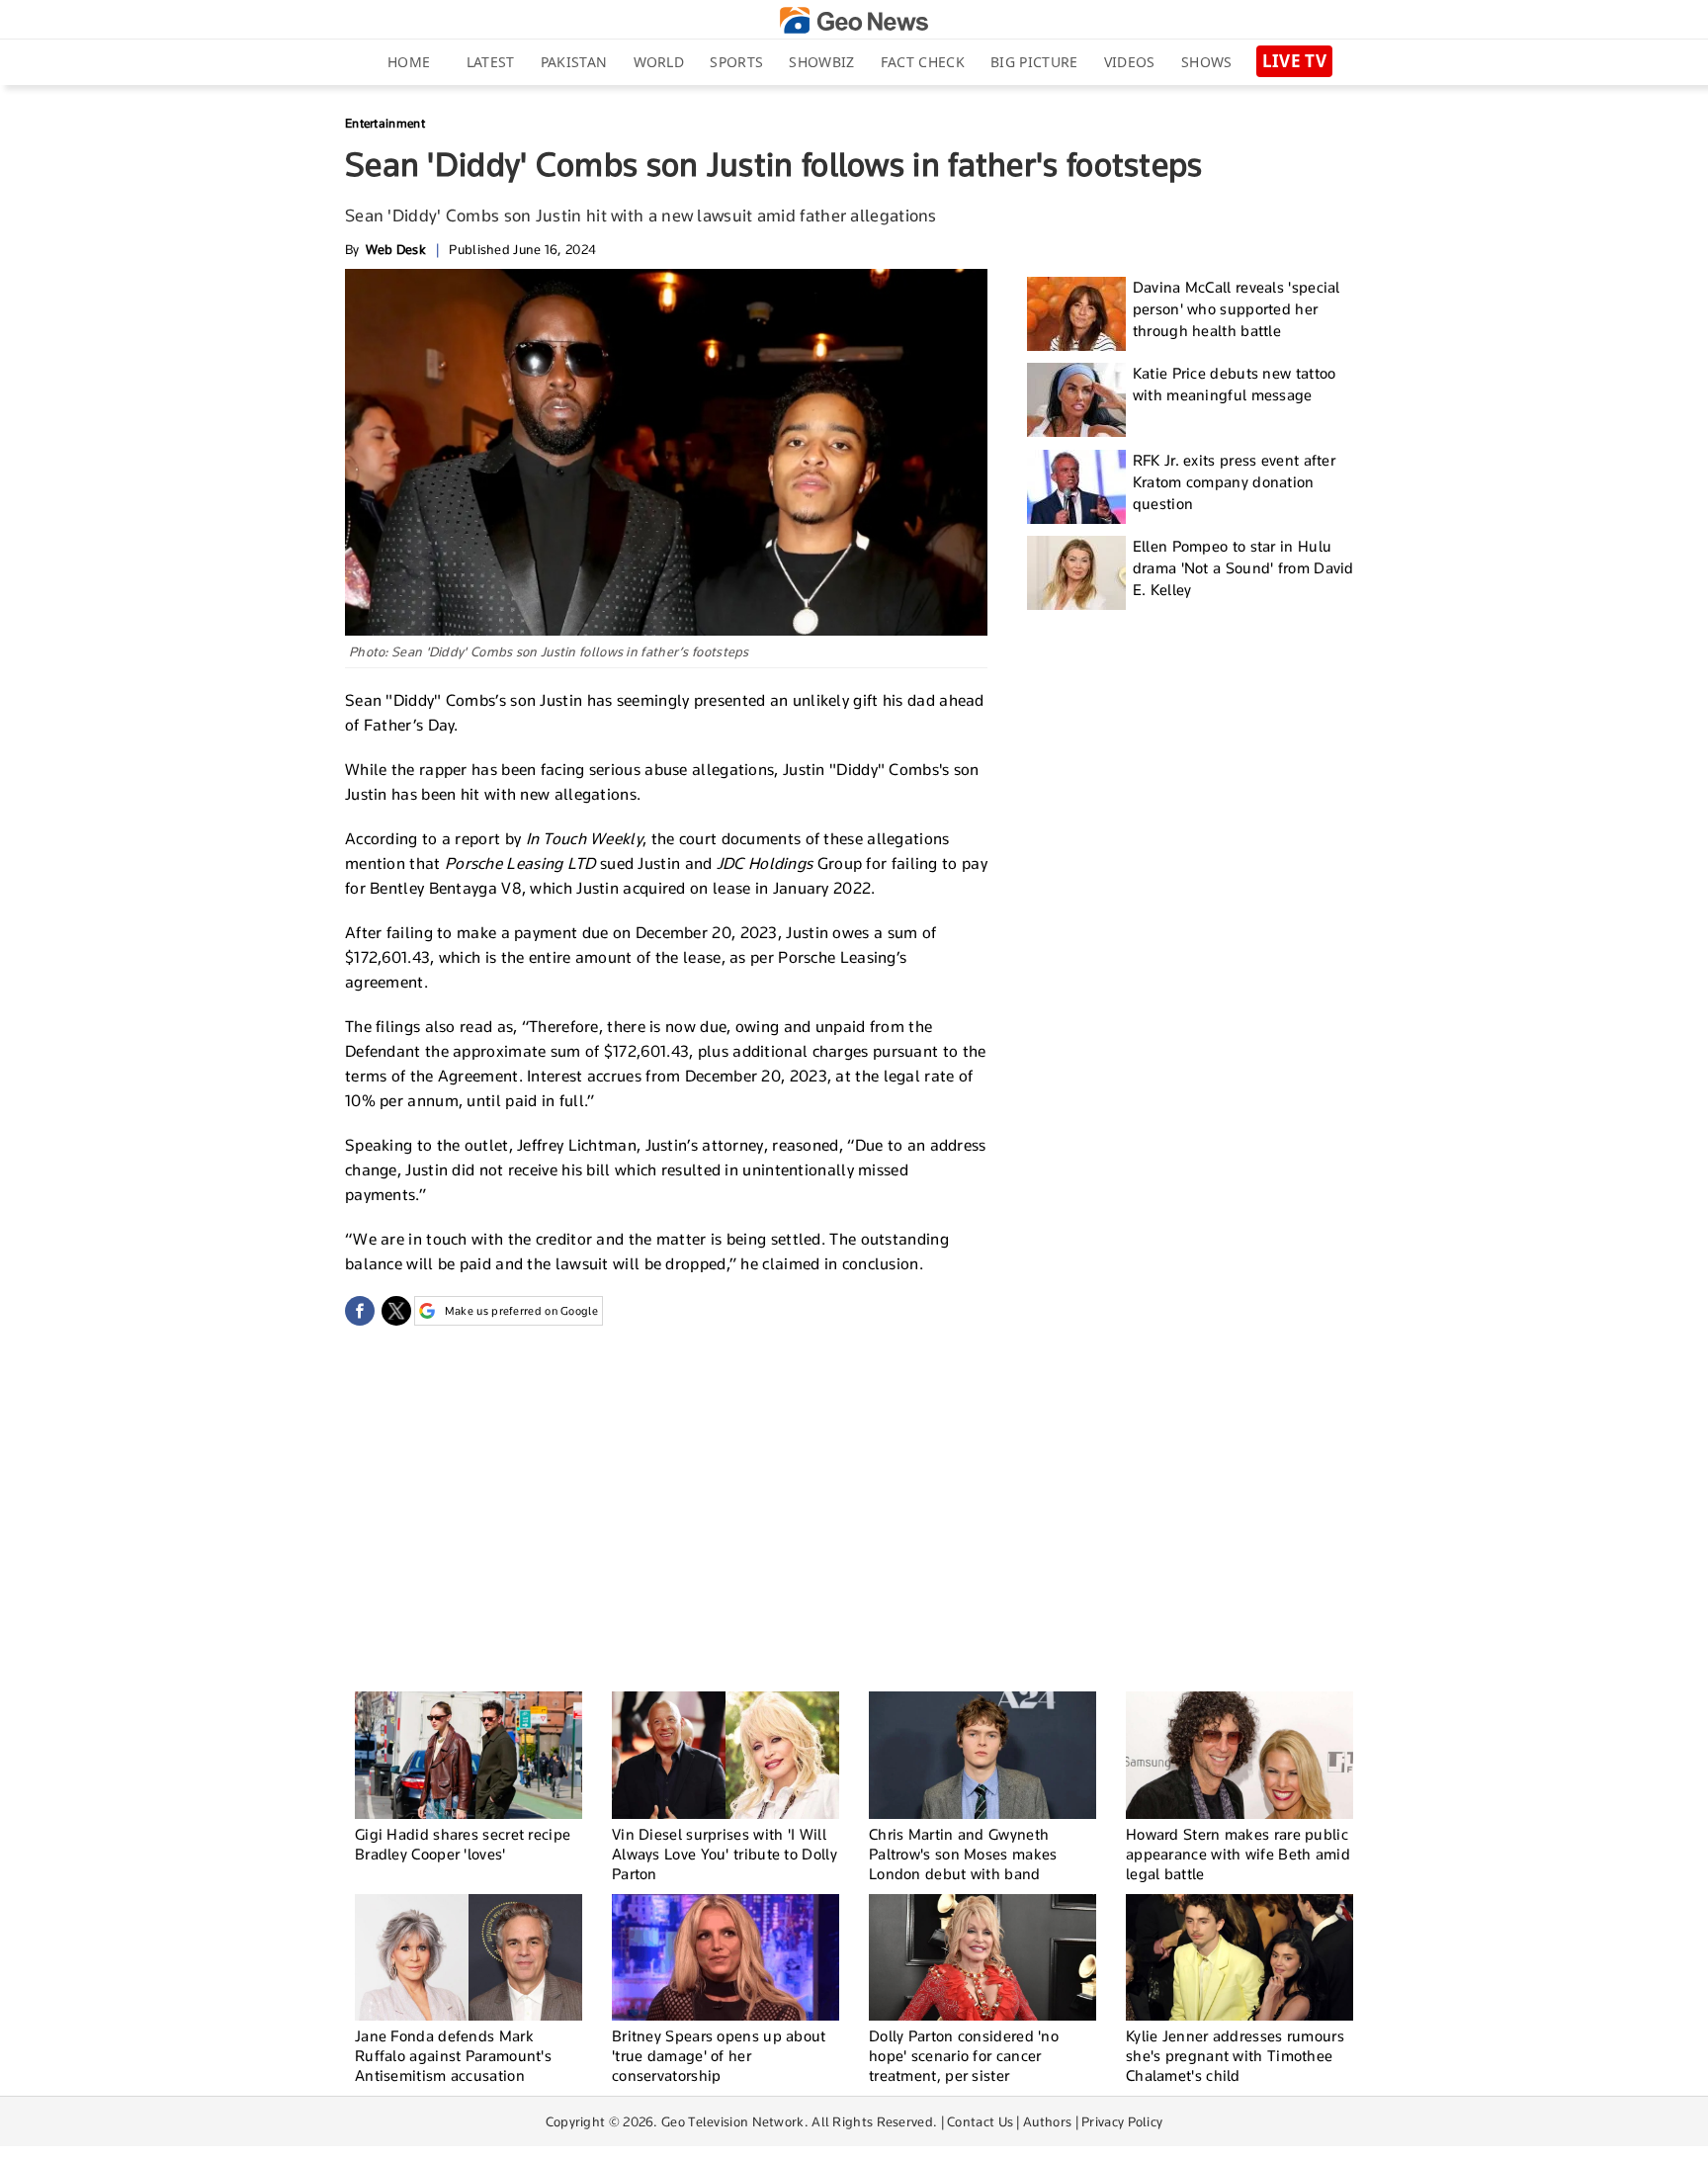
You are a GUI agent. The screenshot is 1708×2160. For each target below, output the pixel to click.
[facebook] (360, 1311)
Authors (1047, 2121)
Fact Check (923, 62)
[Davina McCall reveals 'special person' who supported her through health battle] (1076, 314)
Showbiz (821, 62)
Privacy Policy (1122, 2121)
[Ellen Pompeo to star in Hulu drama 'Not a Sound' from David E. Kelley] (1076, 573)
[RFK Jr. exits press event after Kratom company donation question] (1076, 487)
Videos (1130, 62)
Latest (491, 62)
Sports (736, 62)
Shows (1207, 62)
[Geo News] (854, 20)
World (659, 62)
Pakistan (574, 62)
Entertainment (385, 123)
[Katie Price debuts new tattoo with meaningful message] (1076, 400)
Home (409, 62)
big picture (1034, 62)
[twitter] (396, 1311)
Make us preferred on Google (521, 1311)
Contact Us (980, 2121)
